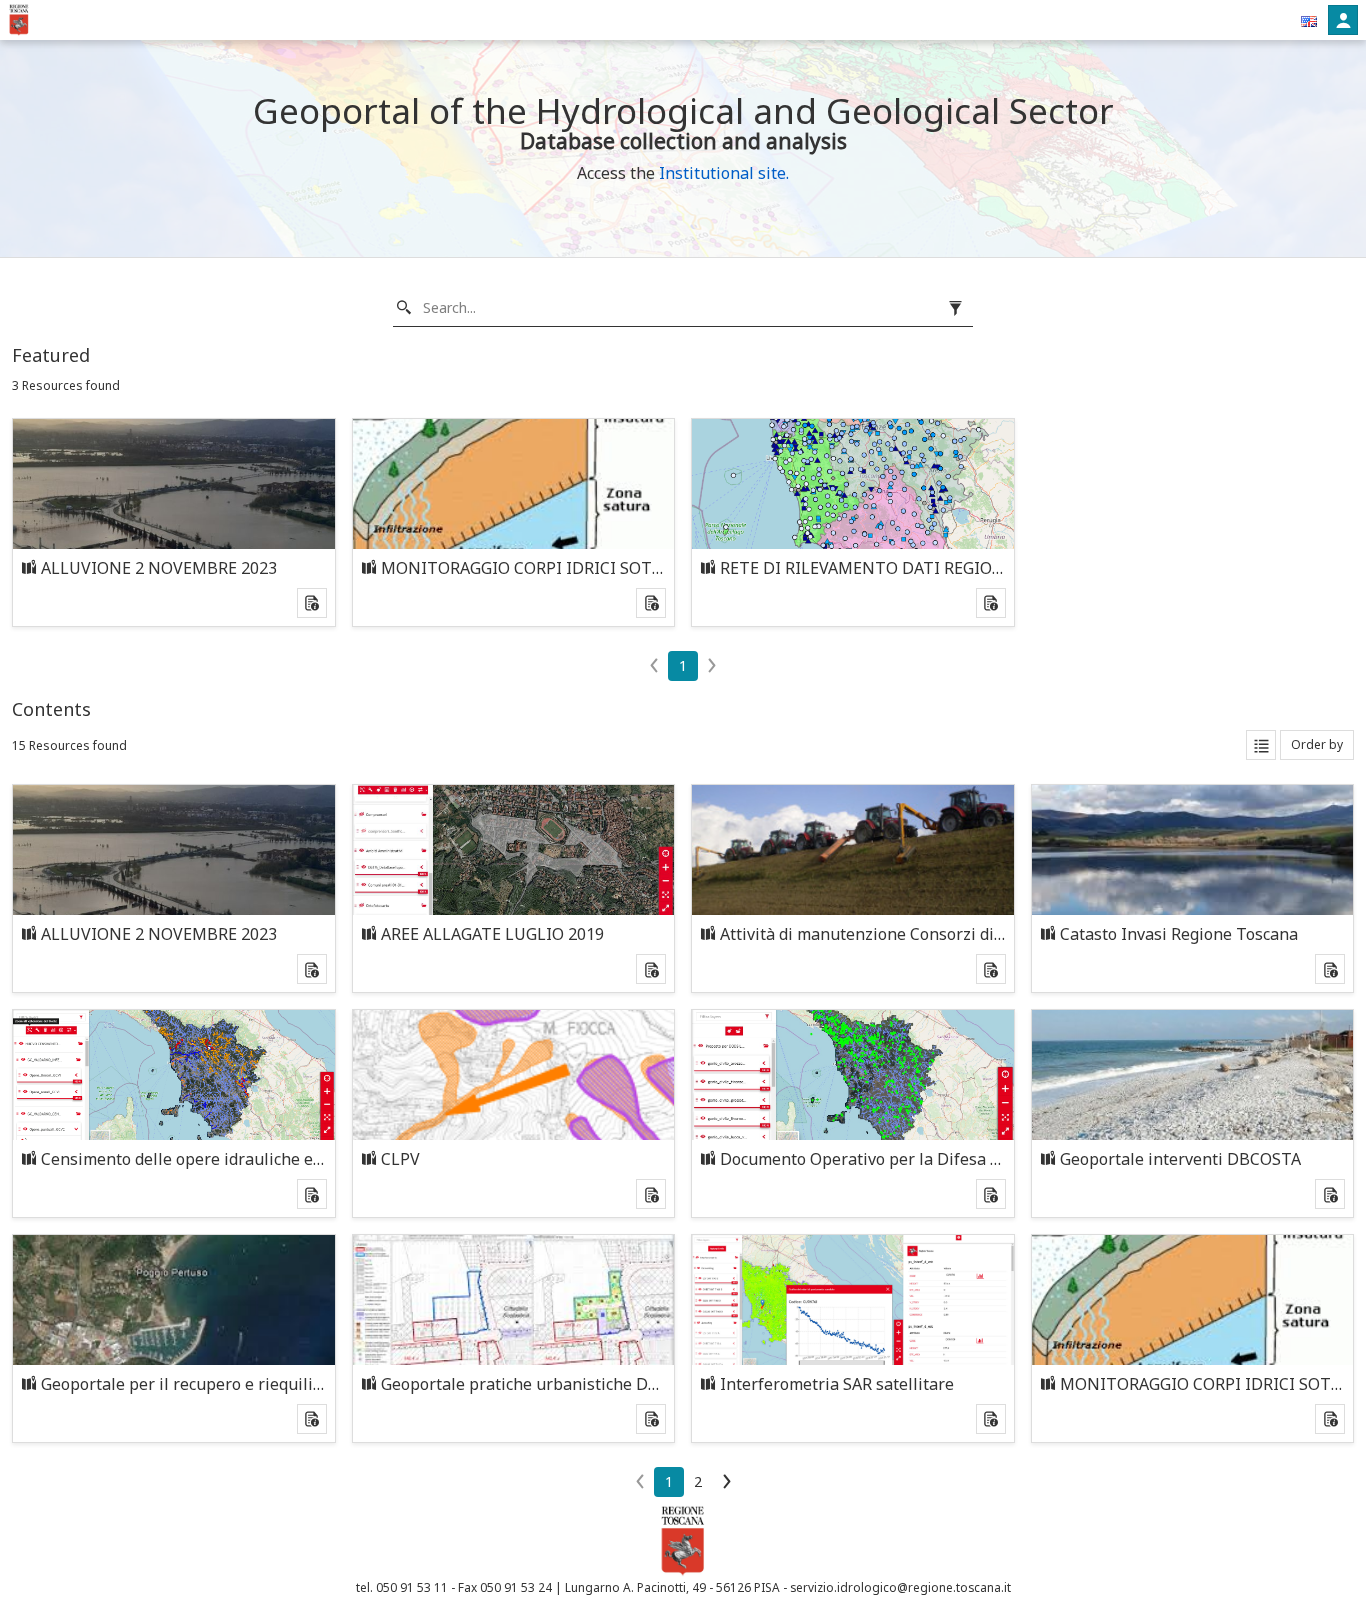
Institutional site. (724, 173)
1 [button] (683, 665)
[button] (1309, 20)
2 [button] (698, 1481)
